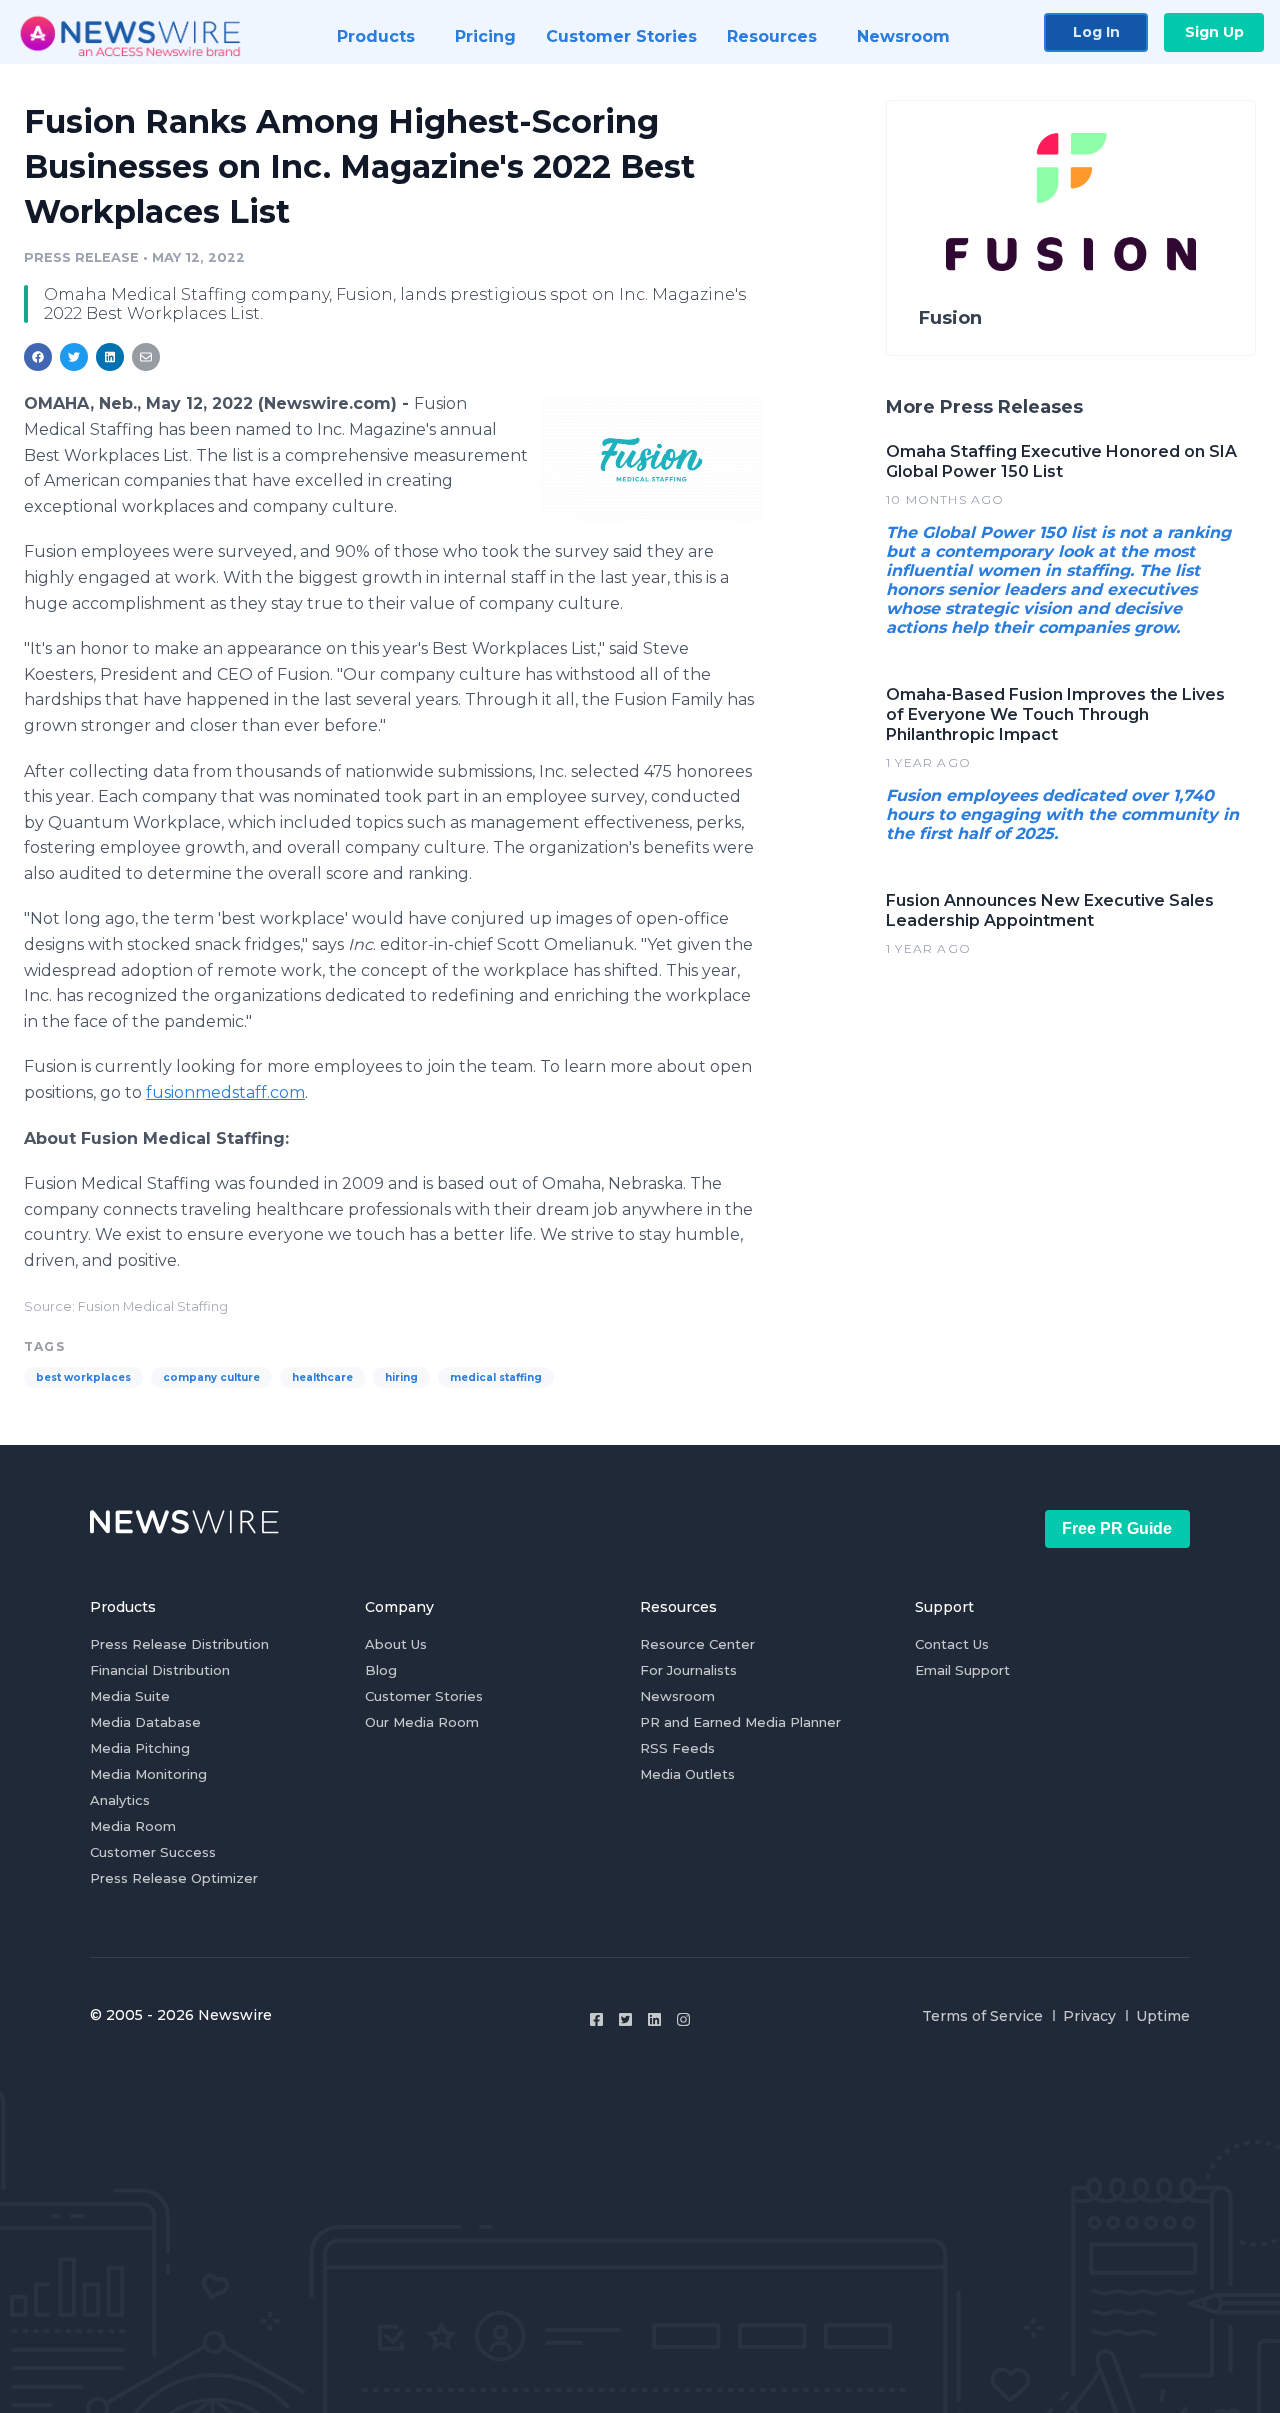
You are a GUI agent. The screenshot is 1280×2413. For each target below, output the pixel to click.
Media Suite (130, 1696)
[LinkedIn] (654, 2019)
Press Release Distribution (179, 1644)
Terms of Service (982, 2016)
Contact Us (952, 1644)
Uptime (1163, 2016)
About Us (396, 1644)
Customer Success (153, 1852)
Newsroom (677, 1696)
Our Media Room (422, 1722)
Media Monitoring (148, 1774)
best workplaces (83, 1377)
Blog (381, 1670)
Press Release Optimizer (174, 1878)
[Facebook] (596, 2019)
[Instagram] (683, 2019)
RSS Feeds (677, 1748)
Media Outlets (687, 1774)
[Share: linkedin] (110, 357)
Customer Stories (424, 1696)
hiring (401, 1377)
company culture (211, 1377)
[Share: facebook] (38, 357)
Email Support (962, 1670)
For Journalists (688, 1670)
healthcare (322, 1377)
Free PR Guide (1117, 1528)
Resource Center (697, 1644)
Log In (1096, 32)
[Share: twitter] (74, 357)
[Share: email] (146, 357)
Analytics (120, 1800)
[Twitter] (625, 2019)
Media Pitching (140, 1748)
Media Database (145, 1722)
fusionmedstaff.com (225, 1092)
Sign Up (1214, 32)
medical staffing (496, 1377)
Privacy (1089, 2016)
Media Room (133, 1826)
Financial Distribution (160, 1670)
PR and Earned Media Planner (740, 1722)
